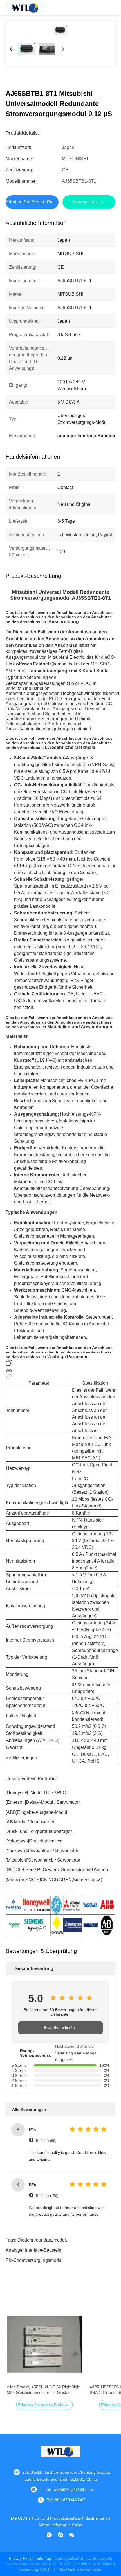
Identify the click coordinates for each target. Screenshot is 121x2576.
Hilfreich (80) (46, 2141)
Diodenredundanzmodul (42, 2240)
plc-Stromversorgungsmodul (34, 2260)
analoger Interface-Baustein (33, 2250)
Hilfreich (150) (47, 2196)
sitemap (44, 2558)
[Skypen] (60, 2535)
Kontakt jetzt (86, 202)
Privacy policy (21, 2558)
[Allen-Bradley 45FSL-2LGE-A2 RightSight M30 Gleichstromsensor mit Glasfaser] (44, 2344)
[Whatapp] (49, 2535)
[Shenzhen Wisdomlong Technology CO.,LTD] (25, 8)
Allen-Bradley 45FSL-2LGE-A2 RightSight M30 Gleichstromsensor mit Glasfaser (44, 2390)
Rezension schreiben (61, 2028)
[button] (14, 2354)
